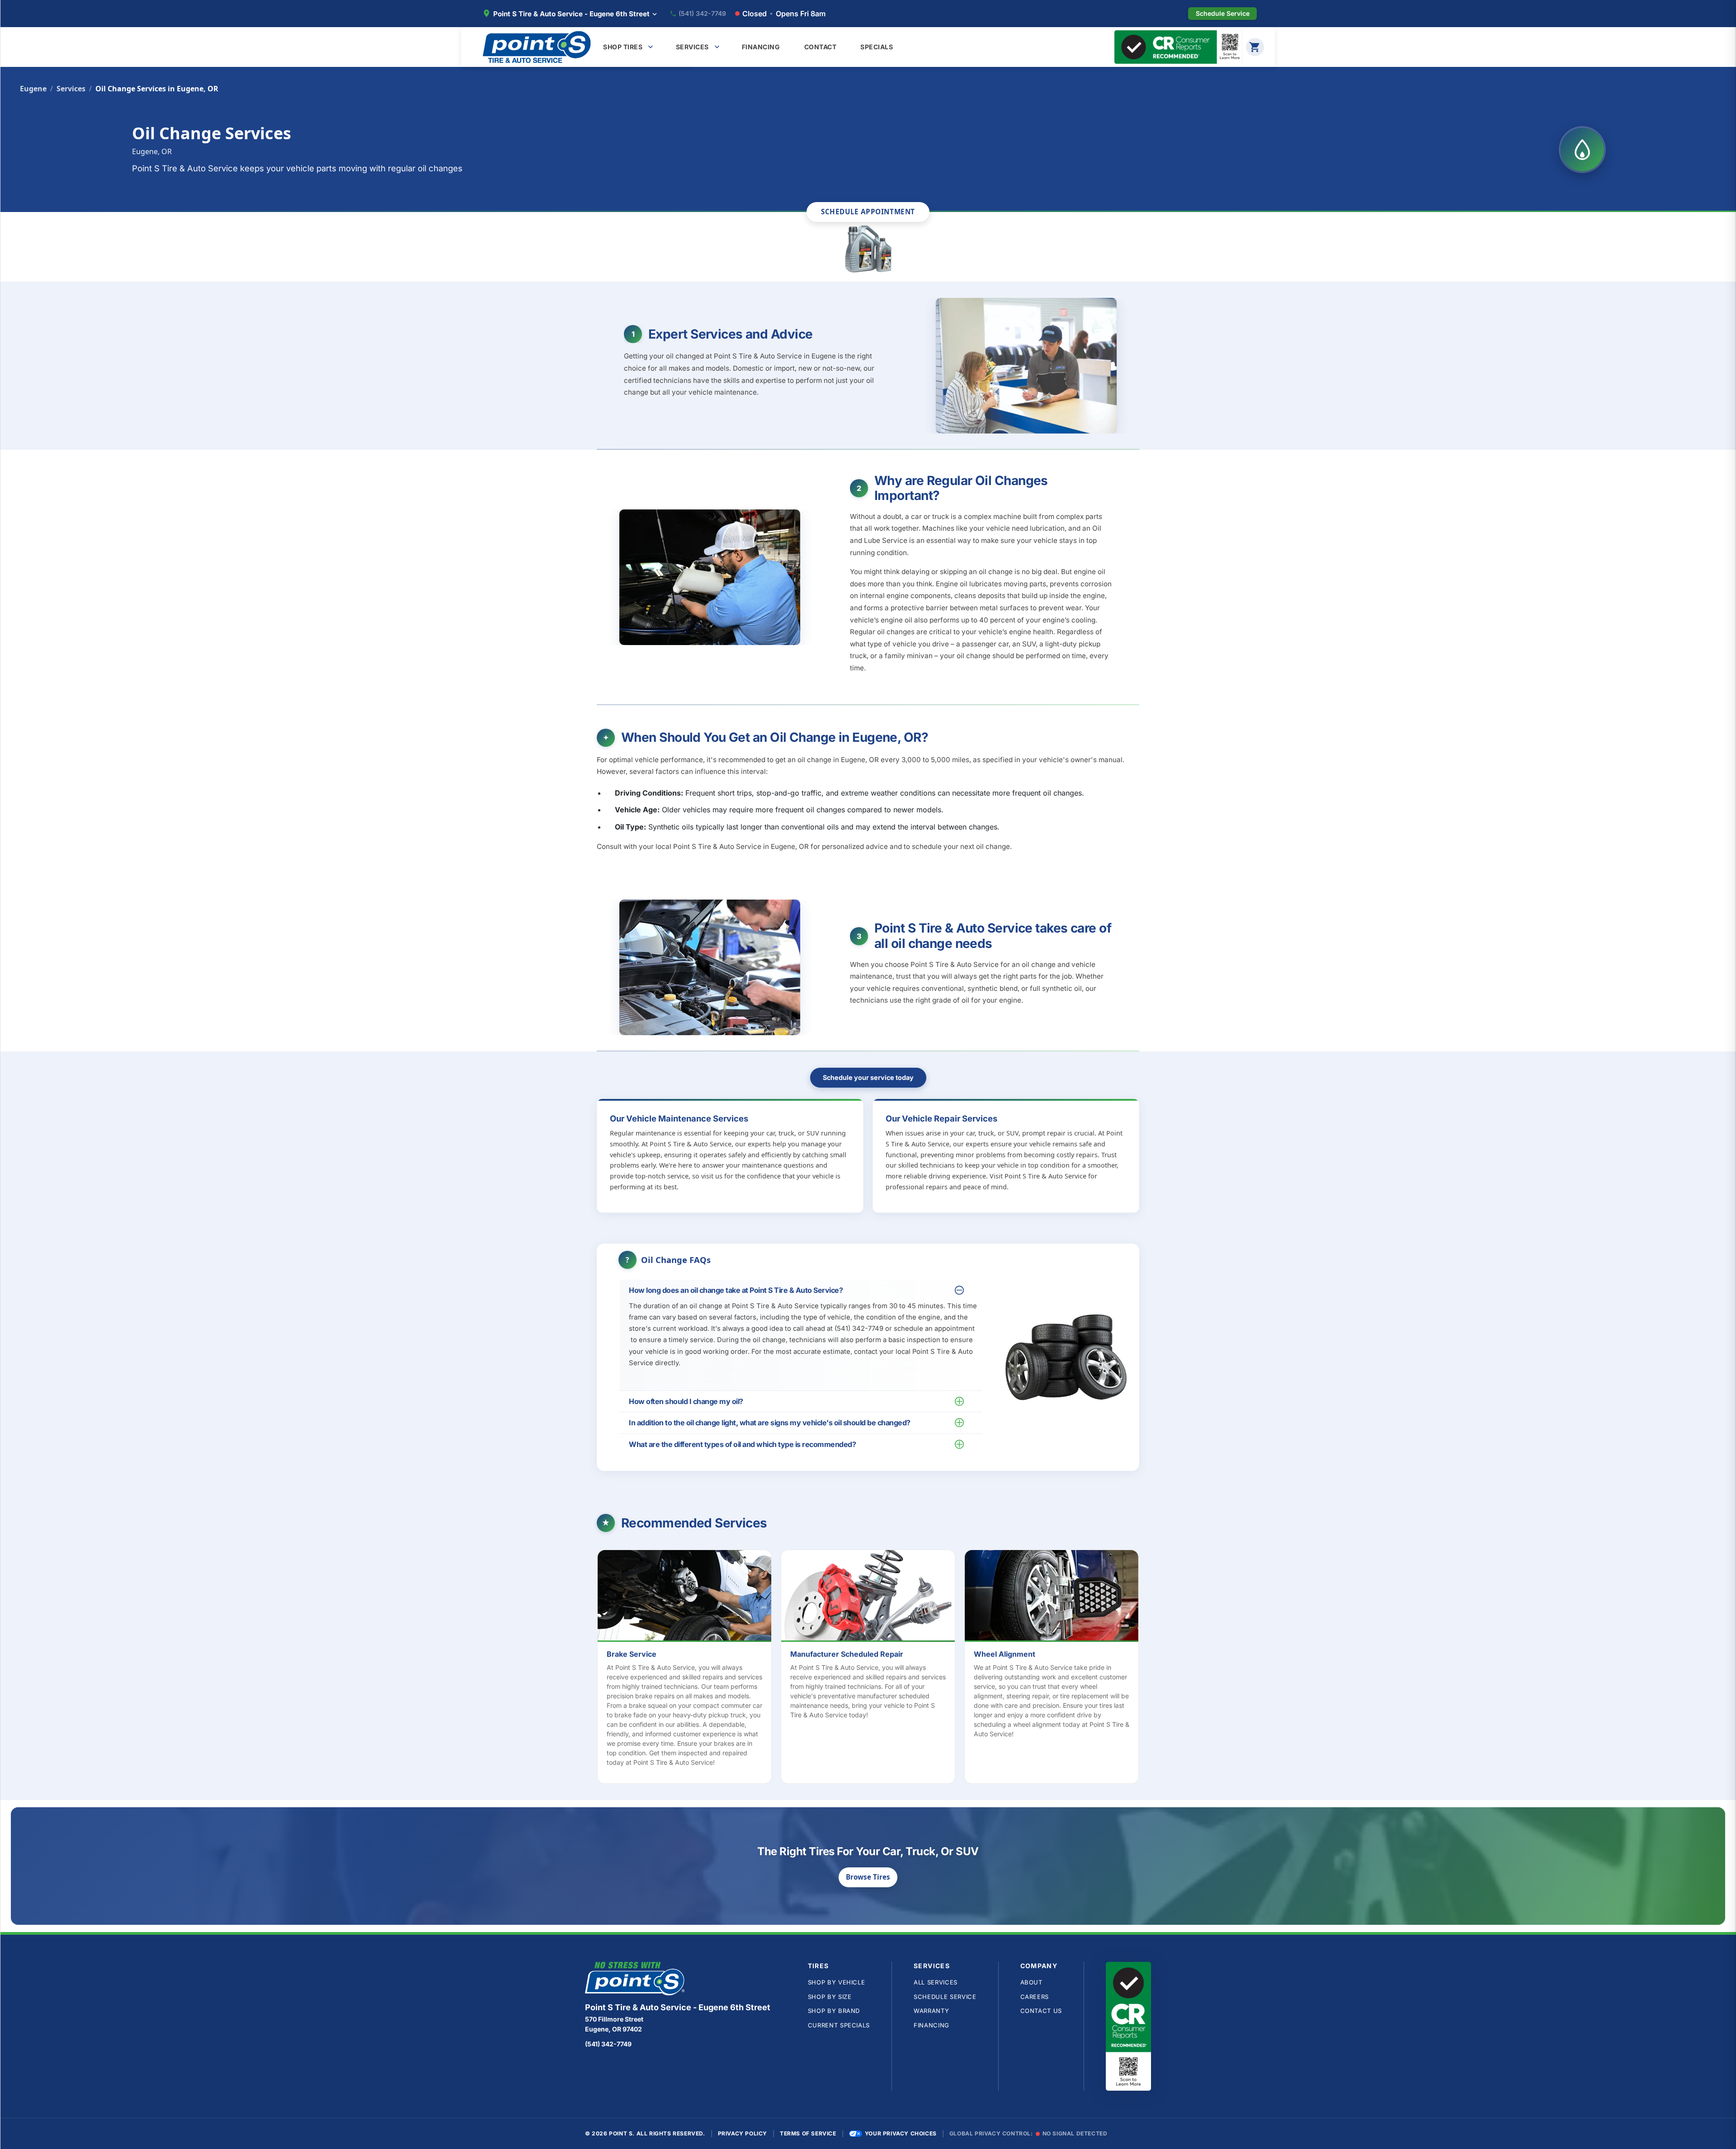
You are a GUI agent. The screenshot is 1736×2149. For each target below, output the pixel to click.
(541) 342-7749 (702, 14)
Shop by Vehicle (837, 1982)
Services (71, 89)
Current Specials (839, 2025)
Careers (1035, 1997)
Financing (932, 2025)
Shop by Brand (834, 2011)
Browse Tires (868, 1877)
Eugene (33, 89)
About (1031, 1982)
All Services (936, 1982)
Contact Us (1041, 2011)
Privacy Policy (743, 2133)
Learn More (689, 1597)
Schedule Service (945, 1997)
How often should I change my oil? (686, 1401)
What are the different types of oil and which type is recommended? (742, 1444)
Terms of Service (808, 2133)
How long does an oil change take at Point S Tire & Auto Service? (736, 1290)
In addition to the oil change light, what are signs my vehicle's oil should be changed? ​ (770, 1423)
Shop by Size (830, 1997)
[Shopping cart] (1255, 47)
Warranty (931, 2011)
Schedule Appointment (868, 212)
